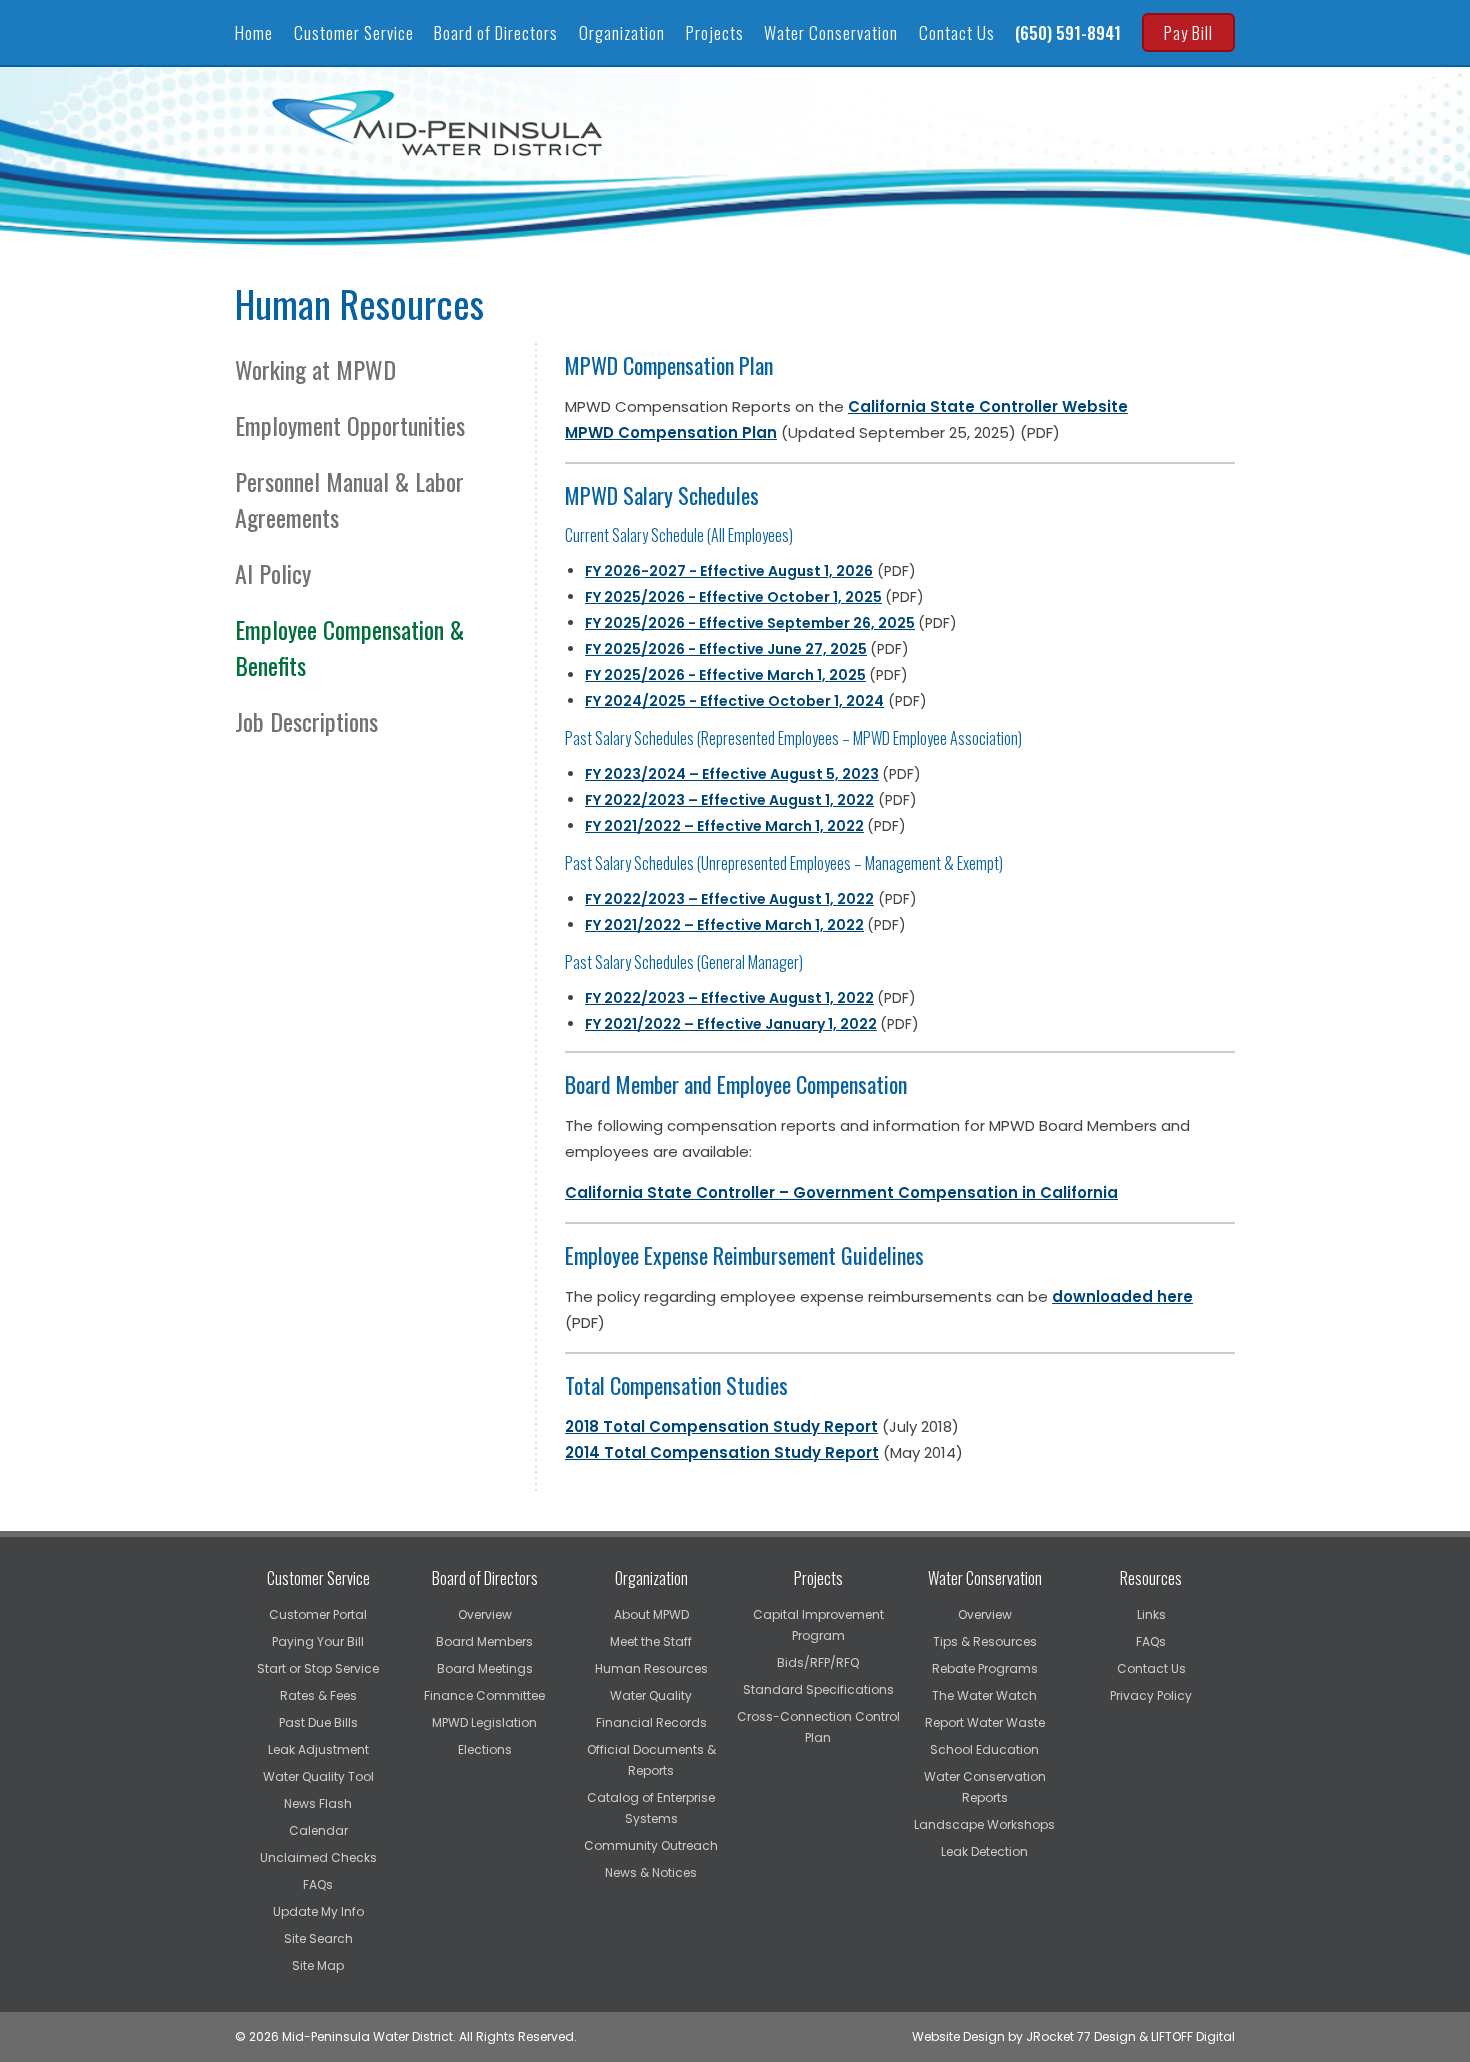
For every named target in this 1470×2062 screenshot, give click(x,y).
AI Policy (276, 573)
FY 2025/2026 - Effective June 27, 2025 (726, 649)
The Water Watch (984, 1695)
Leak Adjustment (318, 1749)
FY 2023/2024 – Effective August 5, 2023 (732, 774)
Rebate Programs (985, 1668)
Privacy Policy (1151, 1695)
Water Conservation (831, 32)
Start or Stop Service (318, 1668)
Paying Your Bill (318, 1641)
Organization (622, 32)
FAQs (318, 1884)
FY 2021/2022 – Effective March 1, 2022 (724, 826)
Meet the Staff (651, 1641)
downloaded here (1122, 1296)
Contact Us (957, 32)
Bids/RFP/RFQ (818, 1662)
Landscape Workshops (984, 1824)
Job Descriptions (309, 721)
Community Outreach (651, 1845)
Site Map (318, 1965)
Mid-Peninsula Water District (440, 123)
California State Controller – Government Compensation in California (841, 1192)
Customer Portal (318, 1614)
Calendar (318, 1830)
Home (254, 32)
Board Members (484, 1641)
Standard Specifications (818, 1689)
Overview (485, 1614)
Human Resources (651, 1668)
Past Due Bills (318, 1722)
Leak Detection (984, 1851)
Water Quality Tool (318, 1776)
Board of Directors (496, 32)
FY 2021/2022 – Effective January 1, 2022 (731, 1024)
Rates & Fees (318, 1695)
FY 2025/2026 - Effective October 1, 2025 (733, 597)
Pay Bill (1188, 32)
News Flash (318, 1803)
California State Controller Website (988, 406)
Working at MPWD (318, 369)
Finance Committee (484, 1695)
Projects (715, 32)
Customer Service (354, 32)
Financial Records (651, 1722)
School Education (984, 1749)
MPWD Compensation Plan (671, 432)
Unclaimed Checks (318, 1857)
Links (1151, 1614)
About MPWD (651, 1614)
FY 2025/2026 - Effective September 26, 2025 (750, 623)
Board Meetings (485, 1668)
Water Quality (651, 1695)
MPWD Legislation (484, 1722)
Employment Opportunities (353, 425)
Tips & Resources (985, 1641)
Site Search (318, 1938)
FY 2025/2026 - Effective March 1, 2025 (725, 675)
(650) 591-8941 (1068, 32)
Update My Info (318, 1911)
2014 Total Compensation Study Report (722, 1452)
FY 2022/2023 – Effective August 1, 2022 (729, 998)
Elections (485, 1749)
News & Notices (651, 1872)
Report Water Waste (985, 1722)
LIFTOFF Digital (1193, 2036)
